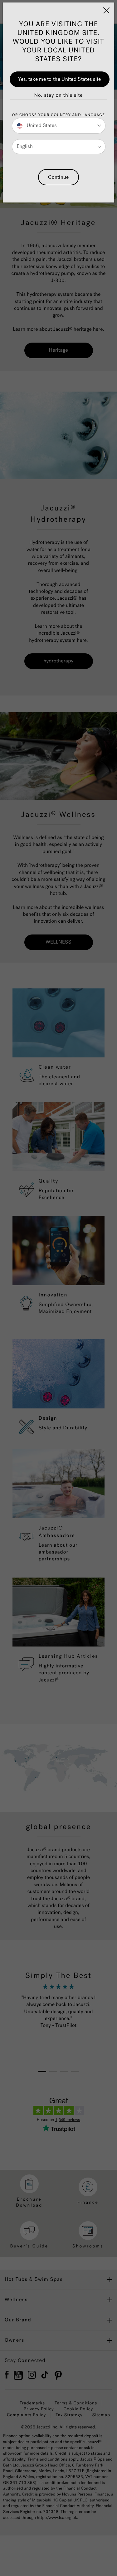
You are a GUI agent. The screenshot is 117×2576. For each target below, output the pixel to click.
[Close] (106, 10)
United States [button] (41, 126)
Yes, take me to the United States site (59, 79)
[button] (58, 95)
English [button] (25, 146)
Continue (58, 177)
